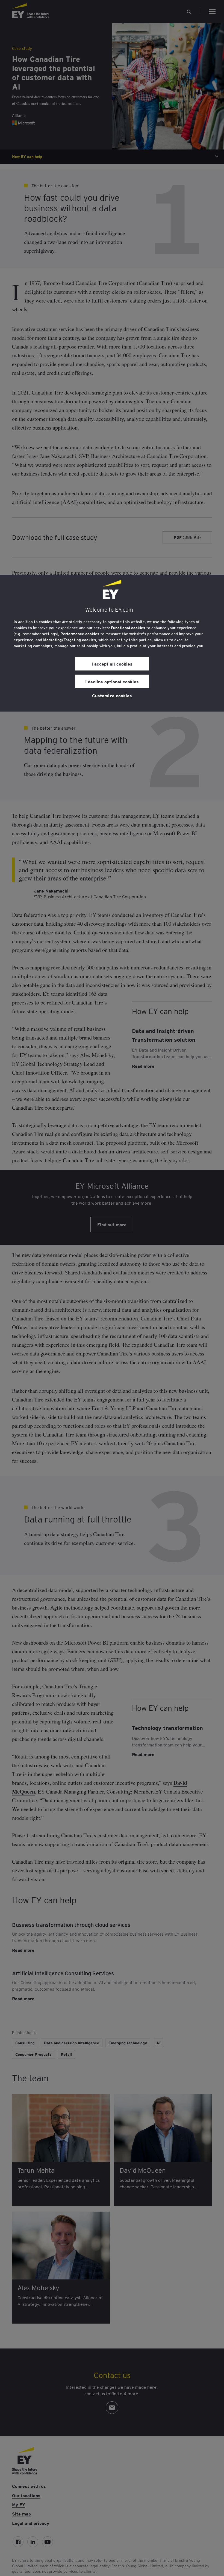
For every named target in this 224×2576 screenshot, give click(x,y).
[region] (112, 643)
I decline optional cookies (112, 681)
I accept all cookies (112, 664)
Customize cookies (112, 695)
